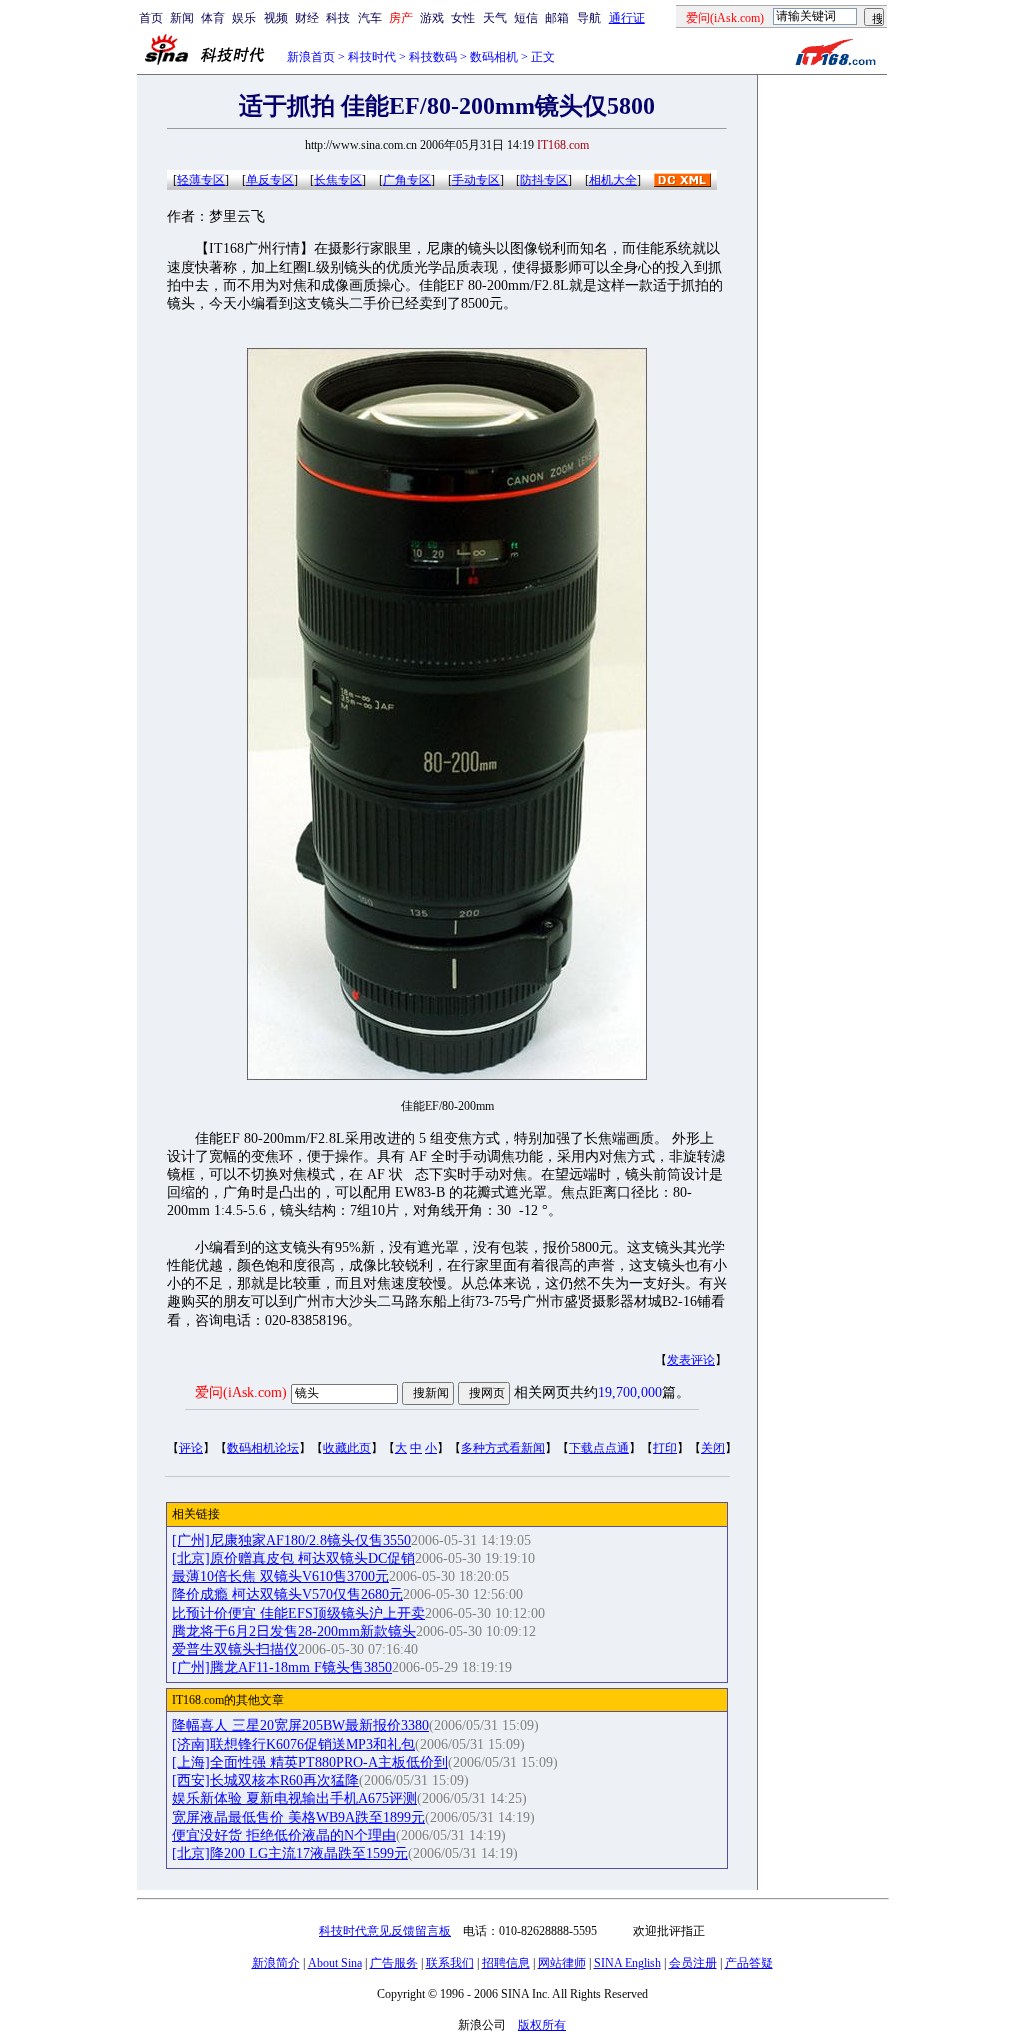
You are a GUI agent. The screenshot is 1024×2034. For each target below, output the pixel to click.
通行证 (627, 18)
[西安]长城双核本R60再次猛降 (265, 1780)
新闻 (182, 18)
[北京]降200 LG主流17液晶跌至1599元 (290, 1853)
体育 (213, 18)
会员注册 (693, 1963)
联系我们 (450, 1963)
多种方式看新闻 (503, 1448)
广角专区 (407, 180)
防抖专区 (544, 180)
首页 (151, 18)
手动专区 (476, 180)
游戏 (432, 18)
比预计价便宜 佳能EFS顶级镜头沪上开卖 (298, 1613)
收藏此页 (347, 1448)
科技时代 (372, 57)
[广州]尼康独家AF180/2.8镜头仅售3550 (291, 1540)
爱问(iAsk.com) (241, 1392)
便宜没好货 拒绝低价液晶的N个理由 (284, 1835)
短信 (526, 18)
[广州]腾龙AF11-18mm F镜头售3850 (282, 1667)
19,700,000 (630, 1392)
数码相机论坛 (263, 1448)
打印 (665, 1448)
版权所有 (542, 2025)
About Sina (335, 1963)
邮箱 (557, 18)
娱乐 (244, 18)
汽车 (370, 18)
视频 (276, 18)
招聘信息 (506, 1963)
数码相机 (494, 57)
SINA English (627, 1963)
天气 (495, 18)
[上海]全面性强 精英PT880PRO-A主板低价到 (310, 1762)
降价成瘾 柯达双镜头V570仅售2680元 (287, 1594)
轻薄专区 (201, 180)
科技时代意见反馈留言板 (385, 1931)
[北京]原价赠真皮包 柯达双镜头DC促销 (293, 1558)
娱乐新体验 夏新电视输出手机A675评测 (294, 1798)
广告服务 (394, 1963)
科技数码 (433, 57)
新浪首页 (311, 57)
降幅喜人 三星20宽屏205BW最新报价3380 (300, 1725)
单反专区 (270, 180)
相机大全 (613, 180)
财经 (307, 18)
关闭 (713, 1448)
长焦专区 (338, 180)
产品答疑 (749, 1963)
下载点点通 (599, 1448)
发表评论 (691, 1360)
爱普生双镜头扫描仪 (235, 1649)
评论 (191, 1448)
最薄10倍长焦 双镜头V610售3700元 (280, 1576)
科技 (338, 18)
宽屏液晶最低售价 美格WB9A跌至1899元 (298, 1817)
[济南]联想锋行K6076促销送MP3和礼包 (293, 1744)
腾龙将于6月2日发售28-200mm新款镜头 (294, 1631)
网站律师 (562, 1963)
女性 (463, 18)
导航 (589, 18)
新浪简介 (276, 1963)
